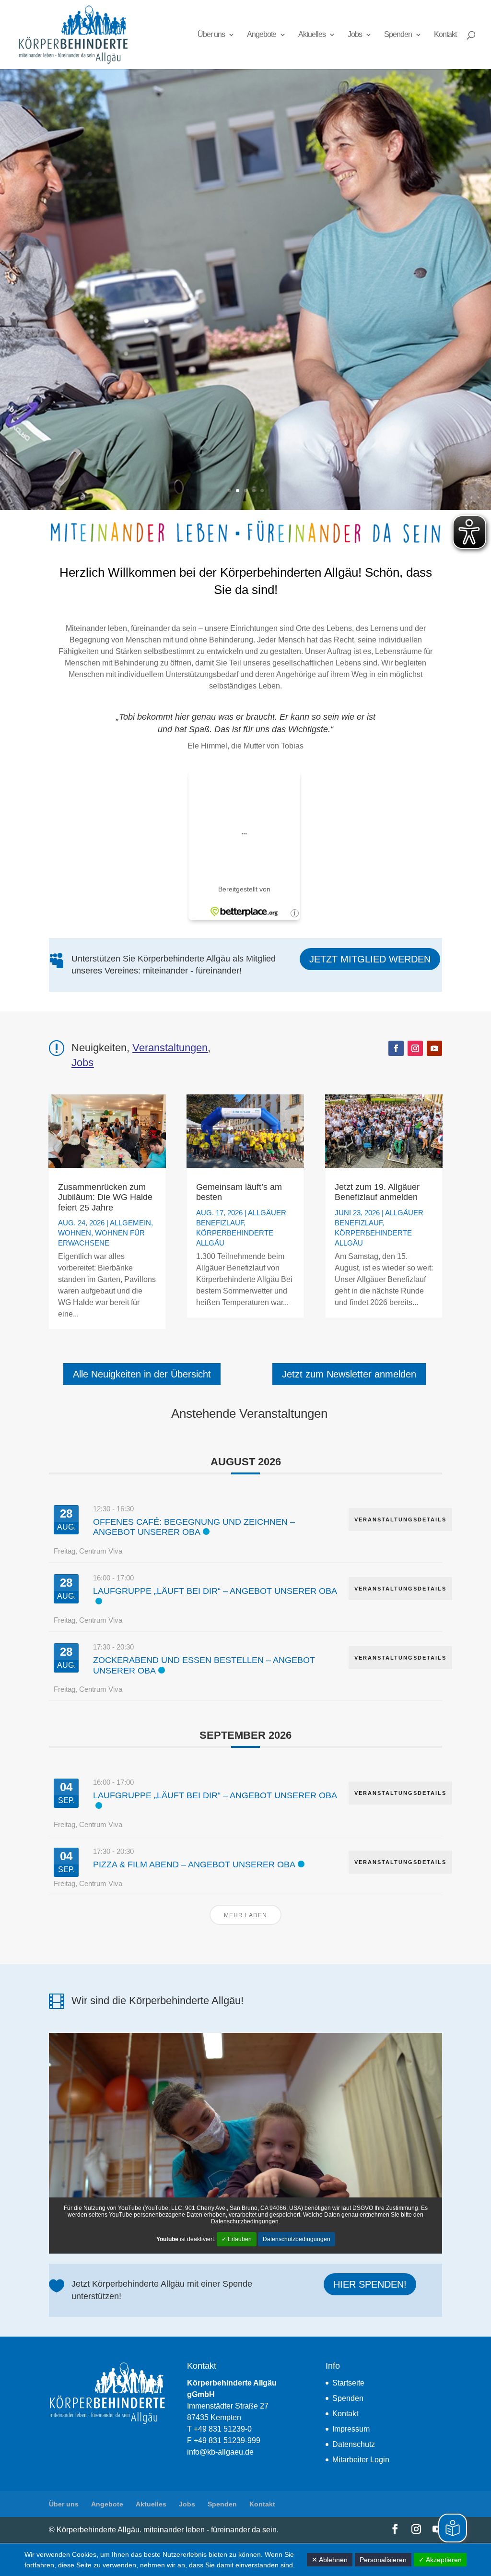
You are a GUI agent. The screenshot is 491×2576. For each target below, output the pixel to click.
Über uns (211, 35)
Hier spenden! (370, 2284)
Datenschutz (354, 2444)
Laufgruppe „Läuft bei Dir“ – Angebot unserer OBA (215, 1591)
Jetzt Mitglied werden (370, 959)
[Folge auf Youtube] (434, 1048)
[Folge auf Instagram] (415, 1048)
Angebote (262, 35)
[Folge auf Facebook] (396, 1048)
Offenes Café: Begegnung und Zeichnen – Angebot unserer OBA (194, 1527)
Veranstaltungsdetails (400, 1519)
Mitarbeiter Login (361, 2460)
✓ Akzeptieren (440, 2560)
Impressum (351, 2429)
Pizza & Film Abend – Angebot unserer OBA (194, 1864)
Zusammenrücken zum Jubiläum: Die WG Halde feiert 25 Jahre (105, 1197)
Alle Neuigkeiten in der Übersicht (142, 1374)
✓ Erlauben (237, 2239)
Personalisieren (383, 2560)
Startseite (348, 2383)
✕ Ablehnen (330, 2560)
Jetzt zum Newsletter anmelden (349, 1374)
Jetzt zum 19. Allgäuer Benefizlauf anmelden (377, 1192)
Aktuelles (312, 35)
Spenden (398, 35)
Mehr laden (245, 1915)
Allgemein (130, 1223)
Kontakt (445, 35)
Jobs (355, 35)
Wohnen (75, 1233)
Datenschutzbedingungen (297, 2239)
